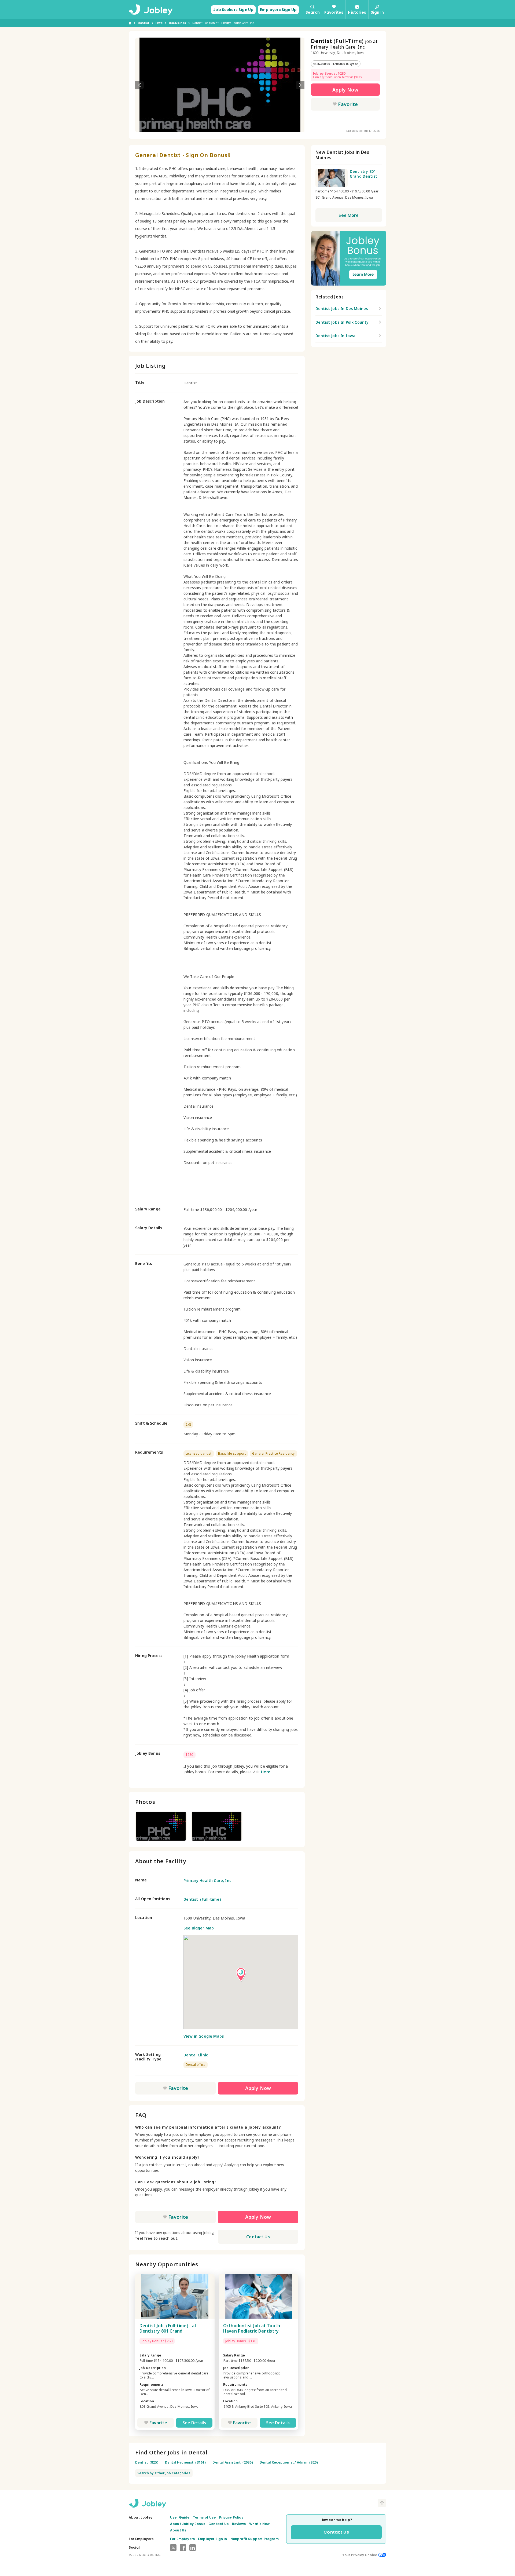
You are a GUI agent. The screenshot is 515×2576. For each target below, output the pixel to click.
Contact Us (258, 2237)
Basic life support (232, 1453)
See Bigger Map (199, 1928)
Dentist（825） (148, 2462)
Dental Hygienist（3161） (186, 2462)
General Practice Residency (273, 1453)
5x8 (188, 1424)
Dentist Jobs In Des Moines (342, 309)
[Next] (300, 85)
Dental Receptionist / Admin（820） (290, 2462)
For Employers (182, 2539)
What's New (260, 2524)
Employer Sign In (213, 2539)
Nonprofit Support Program (255, 2539)
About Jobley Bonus (188, 2524)
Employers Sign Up (278, 10)
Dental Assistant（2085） (234, 2462)
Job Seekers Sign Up (233, 10)
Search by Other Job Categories (164, 2473)
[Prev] (139, 85)
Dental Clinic (196, 2055)
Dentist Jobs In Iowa (335, 336)
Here (266, 1772)
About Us (178, 2530)
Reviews (239, 2524)
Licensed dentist (199, 1453)
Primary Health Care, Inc (207, 1880)
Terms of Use (204, 2517)
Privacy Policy (231, 2517)
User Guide (180, 2517)
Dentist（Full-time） (203, 1899)
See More (349, 215)
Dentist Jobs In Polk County (342, 322)
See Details (194, 2423)
